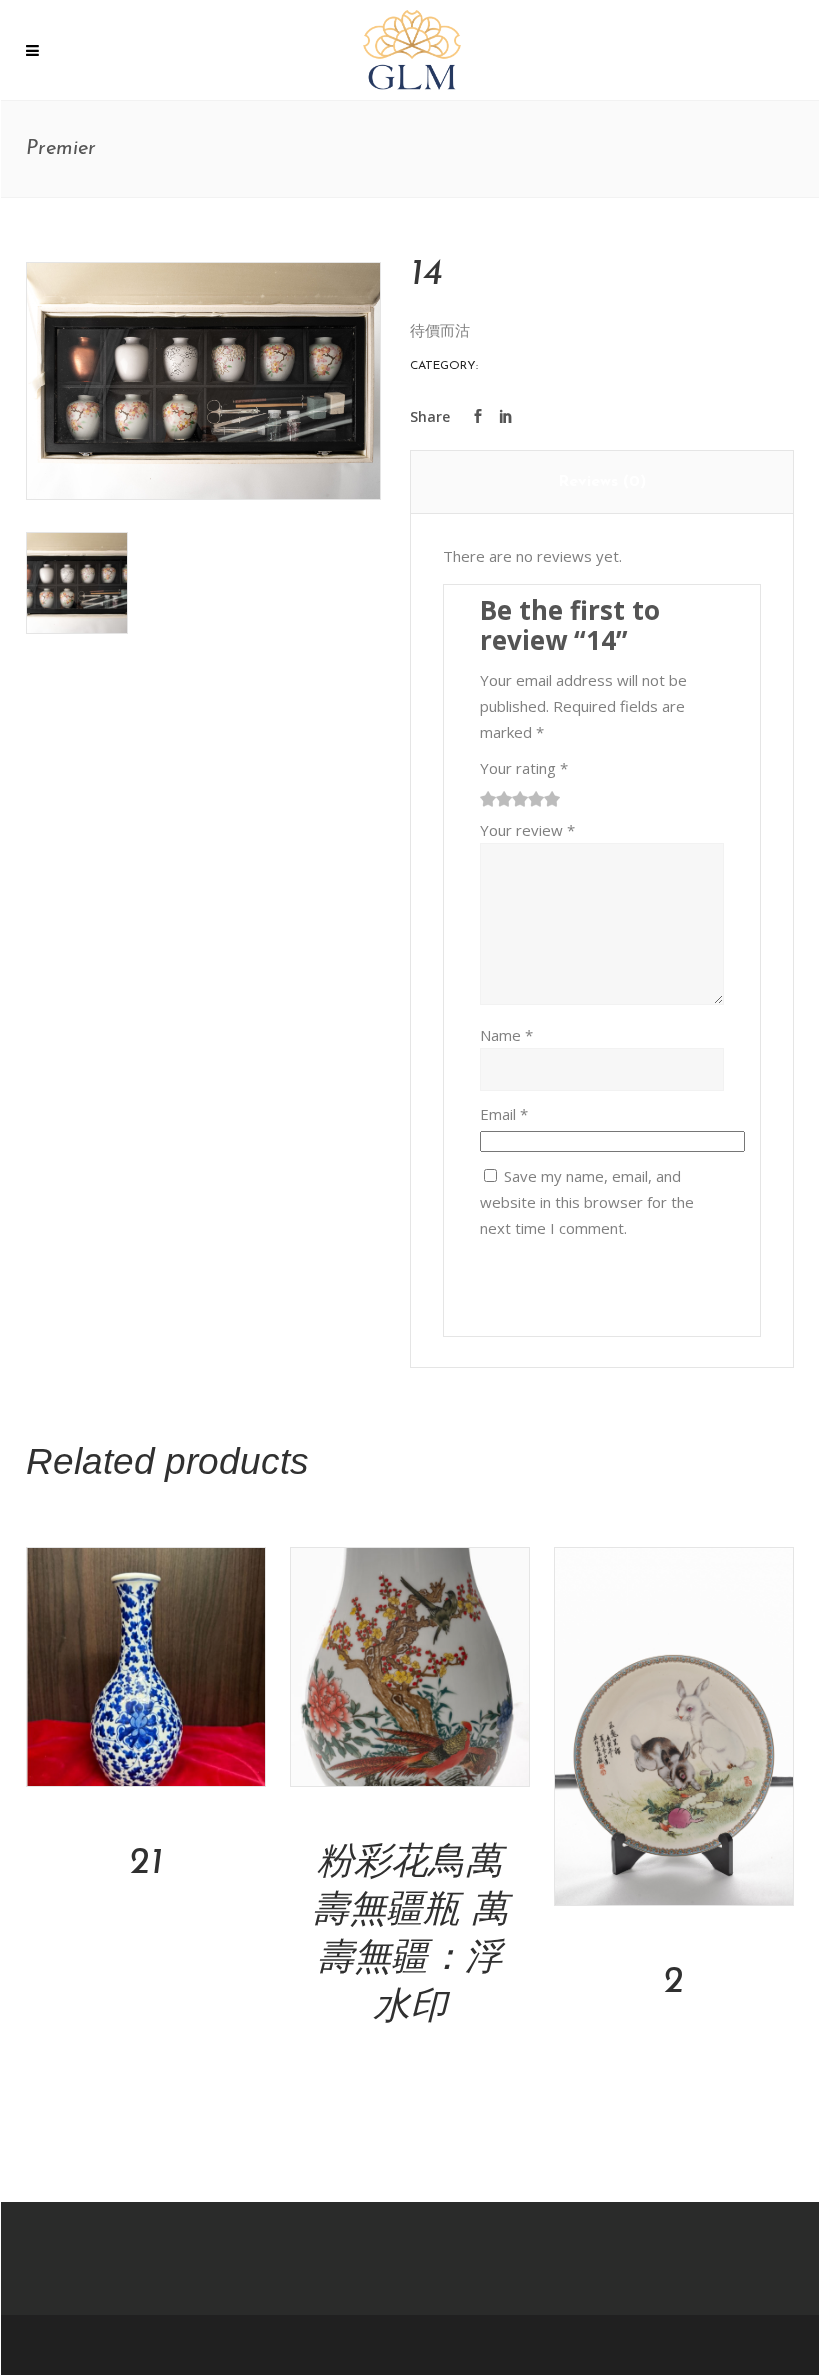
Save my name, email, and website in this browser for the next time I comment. (587, 1202)
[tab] (602, 482)
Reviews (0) (602, 482)
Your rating (524, 768)
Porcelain (515, 366)
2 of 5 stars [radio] (496, 799)
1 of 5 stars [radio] (488, 799)
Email (504, 1114)
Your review (527, 830)
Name (506, 1035)
